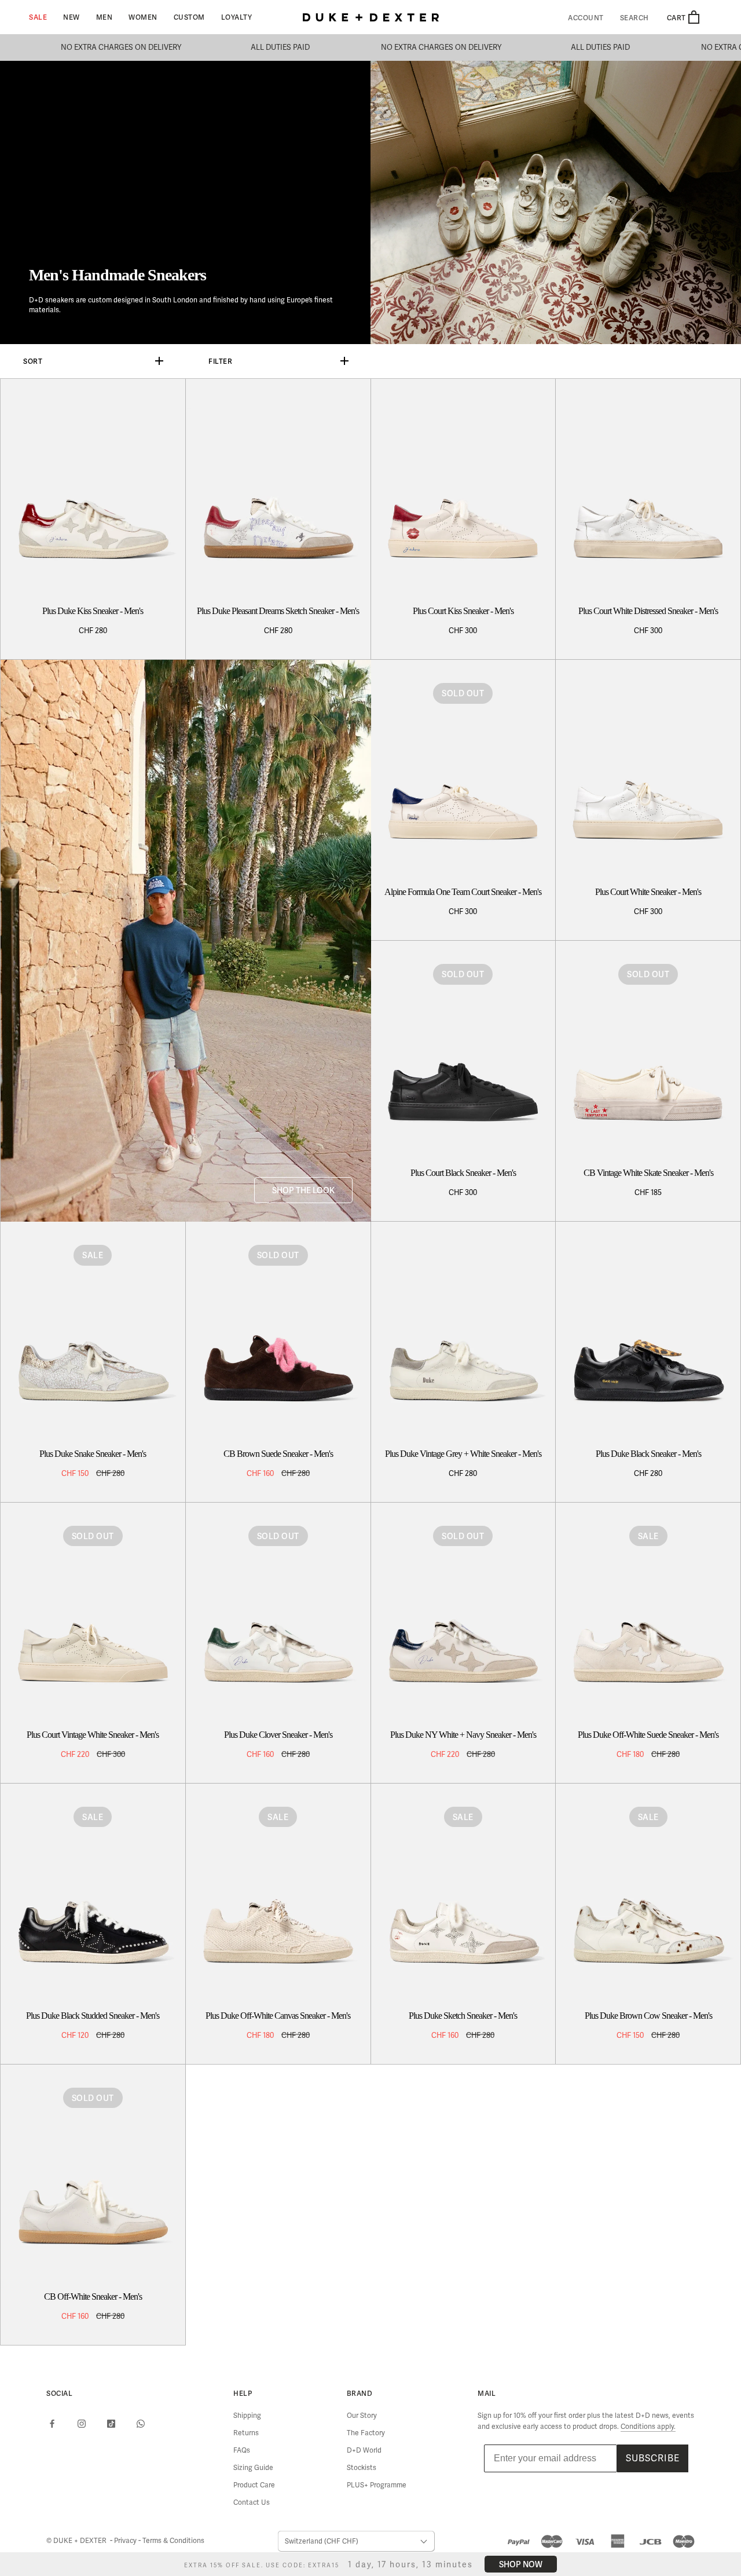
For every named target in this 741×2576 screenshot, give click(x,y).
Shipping (247, 2416)
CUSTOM (189, 17)
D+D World (364, 2450)
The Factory (366, 2433)
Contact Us (252, 2502)
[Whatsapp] (141, 2424)
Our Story (362, 2416)
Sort (33, 361)
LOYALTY (237, 17)
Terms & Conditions (173, 2541)
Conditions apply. (648, 2427)
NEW (71, 17)
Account (586, 18)
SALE (38, 17)
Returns (246, 2433)
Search (634, 18)
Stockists (362, 2468)
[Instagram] (82, 2424)
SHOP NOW (521, 2564)
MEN (104, 17)
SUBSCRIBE (653, 2458)
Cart (677, 18)
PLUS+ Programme (377, 2485)
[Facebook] (52, 2424)
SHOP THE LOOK (303, 1190)
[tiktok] (111, 2424)
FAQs (242, 2450)
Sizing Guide (253, 2468)
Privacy (126, 2541)
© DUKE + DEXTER (77, 2541)
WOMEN (143, 17)
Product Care (254, 2485)
